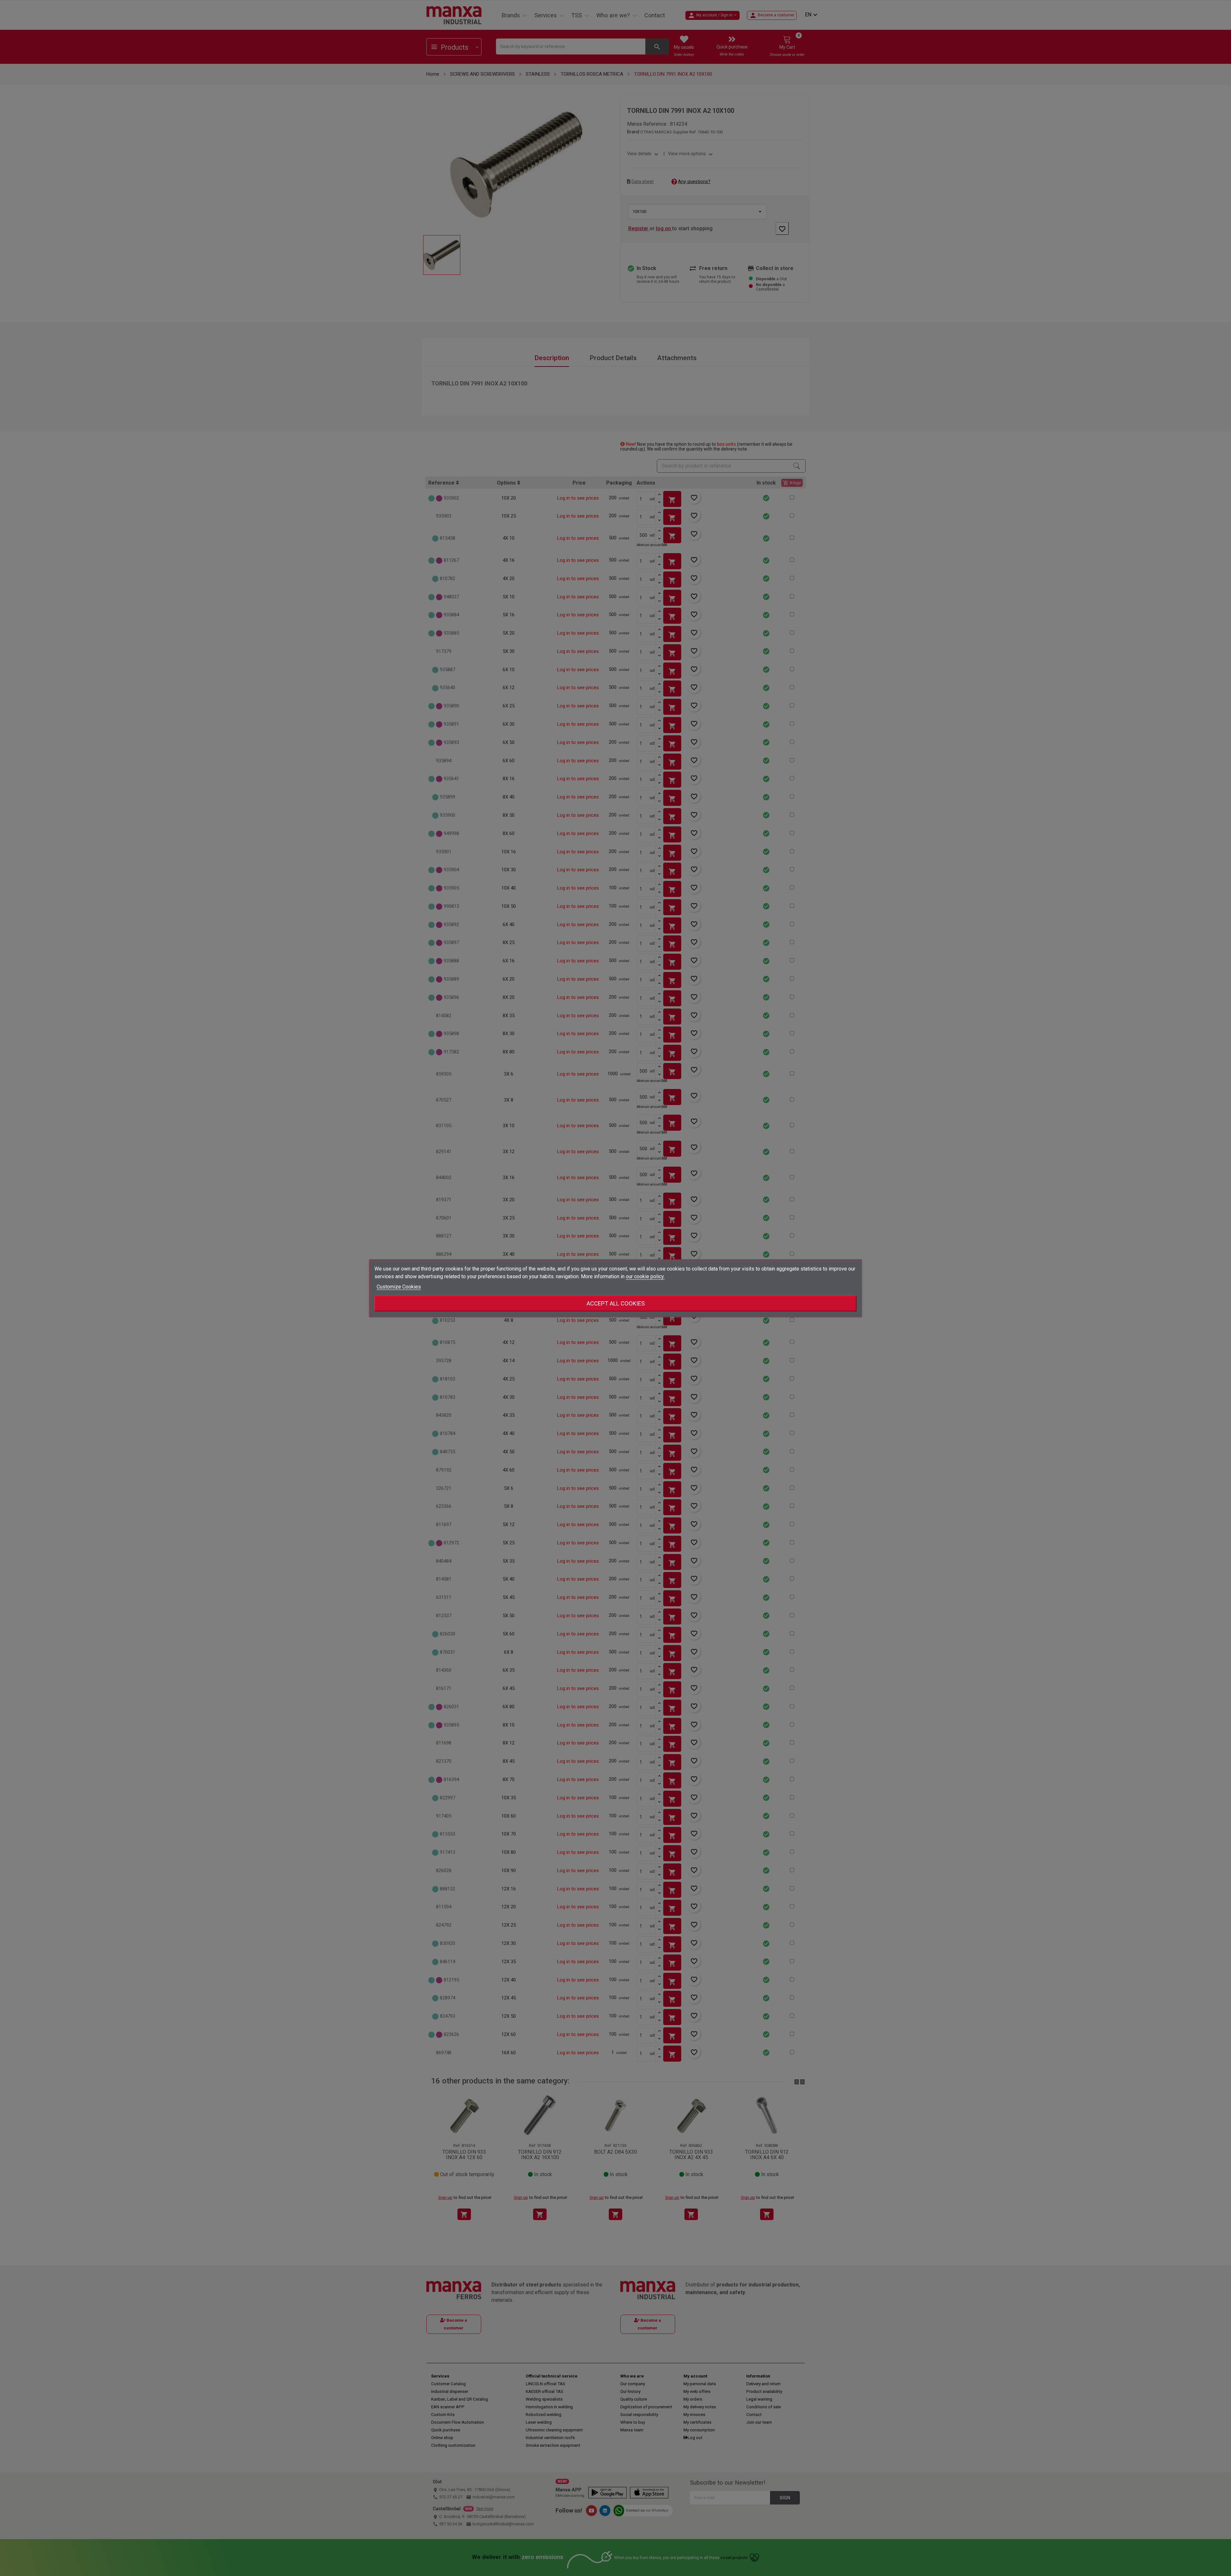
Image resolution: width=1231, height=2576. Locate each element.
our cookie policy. (645, 1276)
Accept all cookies (616, 1303)
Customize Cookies (399, 1286)
